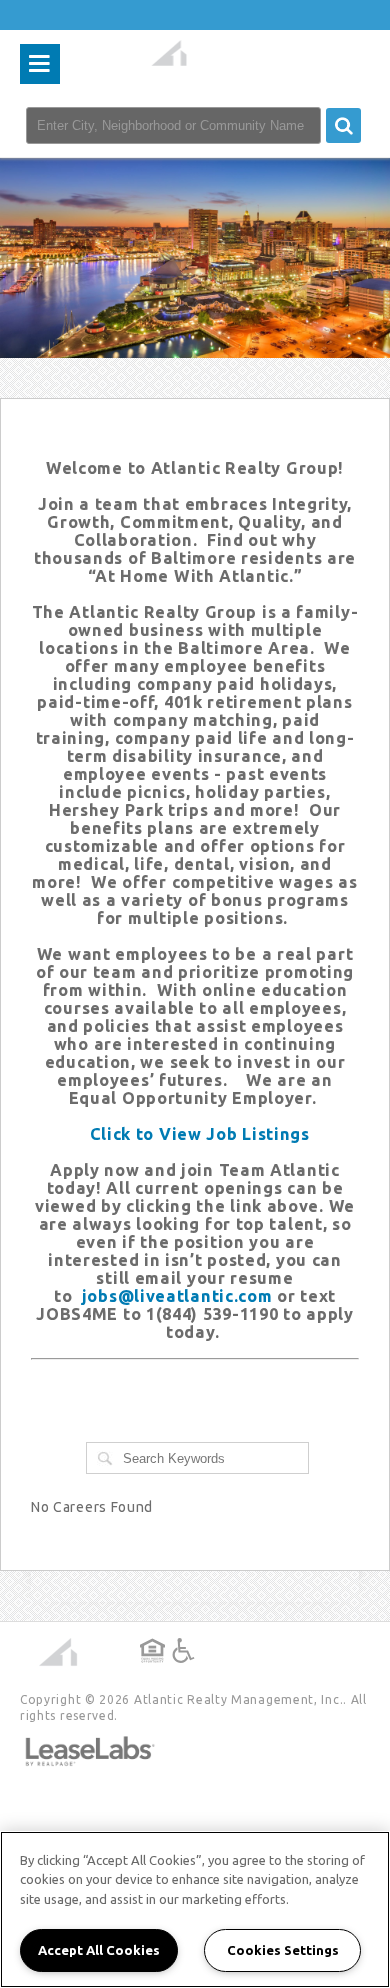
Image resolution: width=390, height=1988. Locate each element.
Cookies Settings (283, 1950)
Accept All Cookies (99, 1950)
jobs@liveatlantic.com (177, 1296)
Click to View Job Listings (200, 1134)
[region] (195, 1909)
